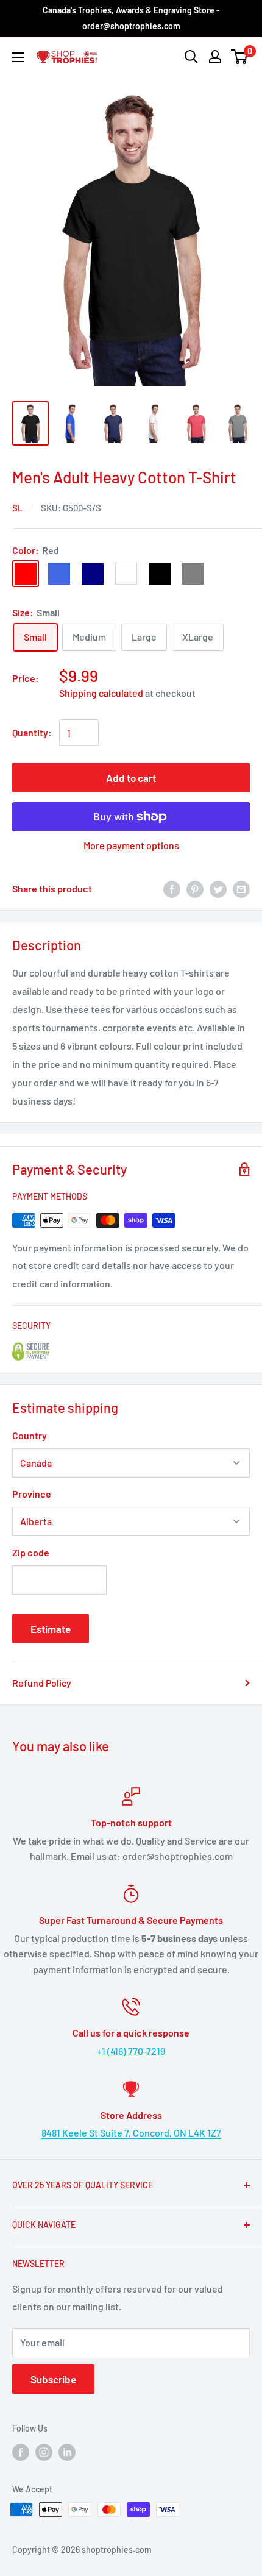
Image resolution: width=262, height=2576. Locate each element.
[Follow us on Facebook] (21, 2452)
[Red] (26, 574)
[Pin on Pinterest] (195, 888)
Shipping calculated (101, 693)
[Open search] (191, 57)
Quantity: (32, 732)
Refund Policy (42, 1683)
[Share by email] (241, 888)
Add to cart (131, 778)
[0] (240, 57)
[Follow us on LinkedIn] (67, 2452)
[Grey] (193, 574)
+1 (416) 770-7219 (131, 2051)
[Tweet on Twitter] (218, 888)
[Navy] (93, 574)
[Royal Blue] (59, 574)
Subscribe (53, 2379)
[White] (126, 574)
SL (18, 508)
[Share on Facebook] (172, 888)
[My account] (215, 57)
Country (30, 1435)
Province (32, 1494)
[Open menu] (18, 57)
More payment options (131, 845)
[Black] (160, 574)
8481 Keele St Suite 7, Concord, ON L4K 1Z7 (131, 2133)
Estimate (51, 1629)
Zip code (31, 1552)
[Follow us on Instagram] (44, 2452)
